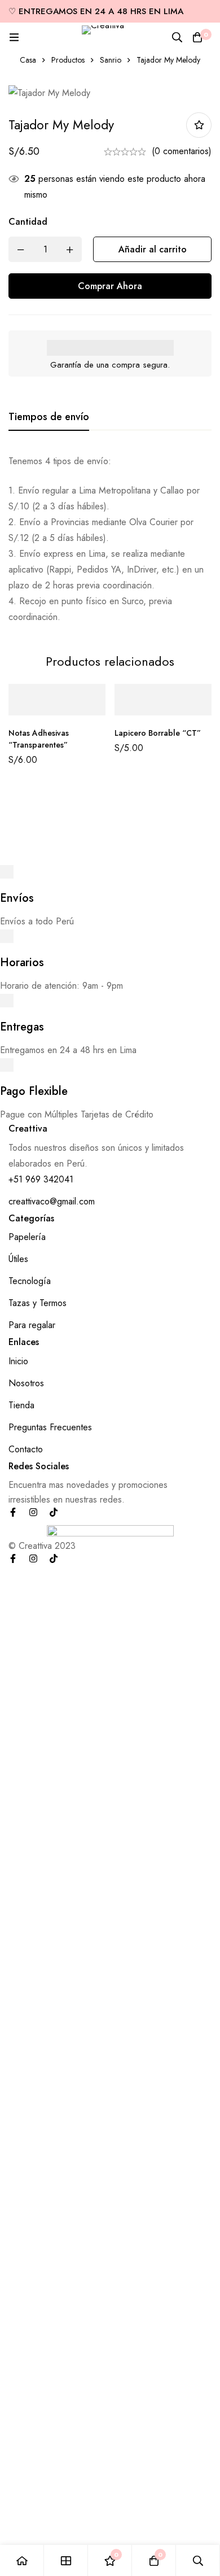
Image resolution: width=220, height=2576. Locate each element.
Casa (28, 60)
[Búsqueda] (177, 37)
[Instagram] (33, 1512)
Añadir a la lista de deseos (199, 125)
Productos (68, 60)
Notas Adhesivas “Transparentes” (39, 739)
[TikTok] (54, 1512)
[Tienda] (66, 2560)
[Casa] (22, 2560)
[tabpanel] (110, 539)
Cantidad (28, 222)
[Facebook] (13, 1512)
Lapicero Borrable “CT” (158, 733)
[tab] (49, 417)
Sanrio (111, 60)
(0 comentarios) (182, 151)
